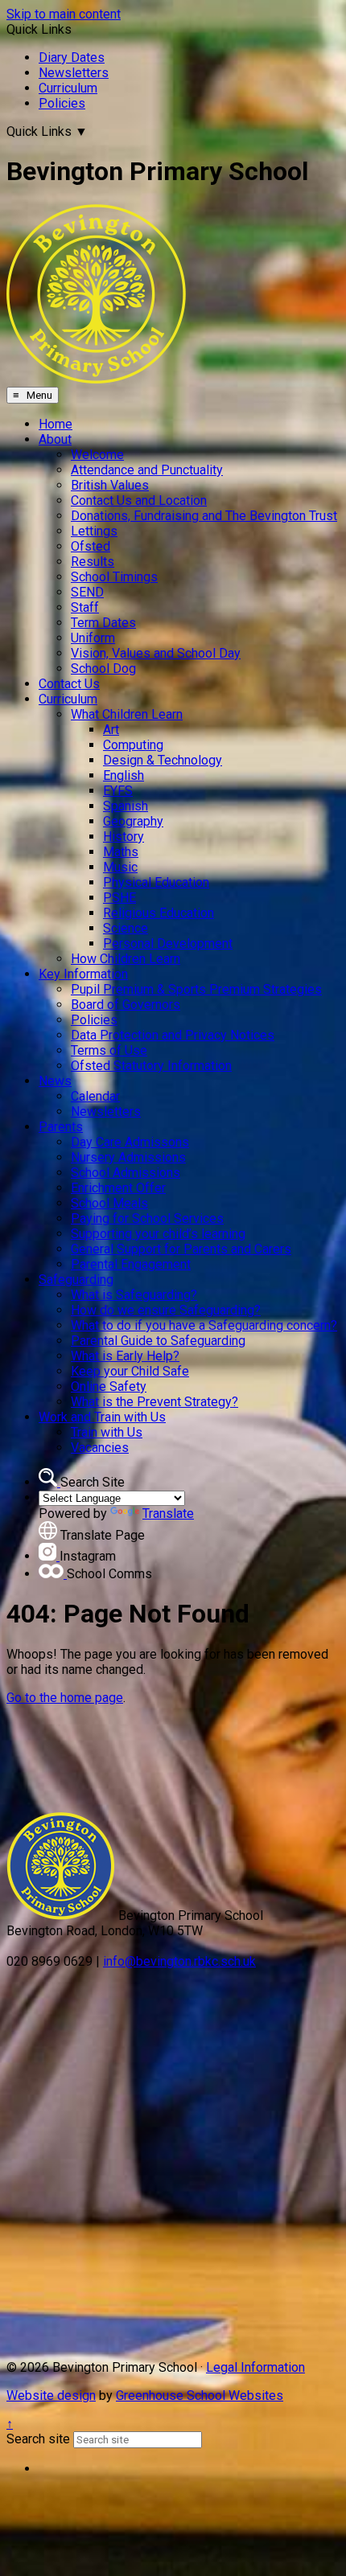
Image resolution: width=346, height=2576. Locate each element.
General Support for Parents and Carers (181, 1249)
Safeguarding (76, 1280)
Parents (61, 1127)
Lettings (94, 531)
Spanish (126, 806)
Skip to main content (64, 14)
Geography (133, 821)
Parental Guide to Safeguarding (158, 1341)
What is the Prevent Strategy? (154, 1402)
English (124, 775)
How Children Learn (126, 959)
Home (56, 424)
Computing (133, 745)
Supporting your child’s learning (158, 1234)
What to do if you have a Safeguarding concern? (204, 1325)
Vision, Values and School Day (156, 653)
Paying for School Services (147, 1218)
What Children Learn (127, 714)
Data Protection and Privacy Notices (173, 1035)
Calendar (95, 1096)
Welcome (97, 455)
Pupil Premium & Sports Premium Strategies (196, 989)
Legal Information (255, 2367)
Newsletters (74, 73)
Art (111, 730)
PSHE (119, 898)
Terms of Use (109, 1050)
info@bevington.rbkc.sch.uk (179, 1961)
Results (93, 562)
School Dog (103, 669)
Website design (51, 2396)
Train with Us (107, 1432)
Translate (168, 1514)
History (124, 837)
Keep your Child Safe (130, 1371)
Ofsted (91, 546)
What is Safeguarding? (134, 1295)
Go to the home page (65, 1698)
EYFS (118, 791)
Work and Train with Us (102, 1417)
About (55, 439)
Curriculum (68, 88)
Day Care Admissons (130, 1142)
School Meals (109, 1203)
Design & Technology (163, 760)
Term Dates (103, 623)
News (55, 1081)
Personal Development (168, 943)
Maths (121, 852)
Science (126, 928)
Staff (85, 607)
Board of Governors (126, 1005)
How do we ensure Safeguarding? (166, 1310)
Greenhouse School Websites (200, 2396)
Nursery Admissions (128, 1157)
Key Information (83, 974)
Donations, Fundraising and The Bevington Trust (204, 516)
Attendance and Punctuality (147, 470)
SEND (87, 592)
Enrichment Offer (118, 1188)
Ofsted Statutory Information (151, 1066)
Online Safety (109, 1386)
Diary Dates (72, 57)
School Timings (114, 577)
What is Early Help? (125, 1356)
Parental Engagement (131, 1264)
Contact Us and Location (139, 500)
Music (120, 867)
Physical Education (156, 882)
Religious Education (159, 913)
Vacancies (100, 1448)
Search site (38, 2439)
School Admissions (126, 1173)
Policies (62, 103)
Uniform (93, 638)
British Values (110, 485)
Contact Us (69, 684)
